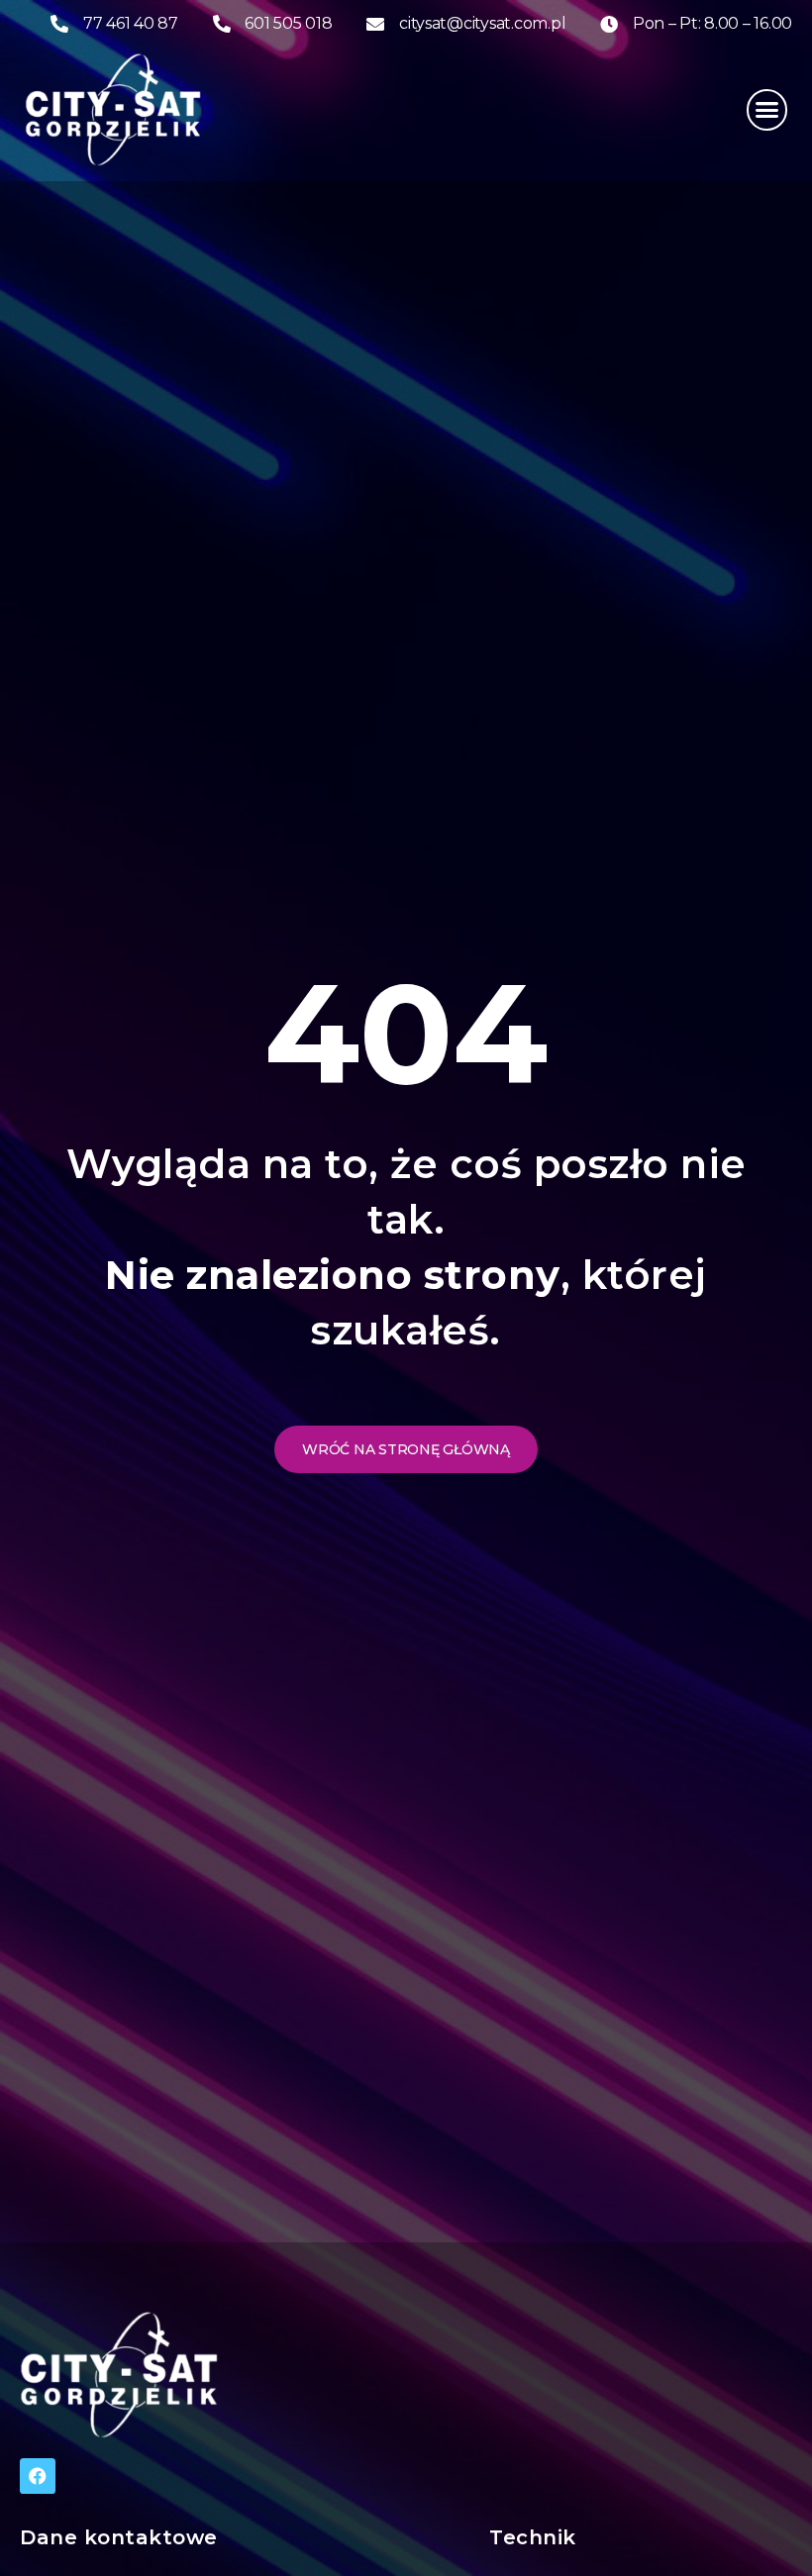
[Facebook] (38, 2476)
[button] (767, 110)
